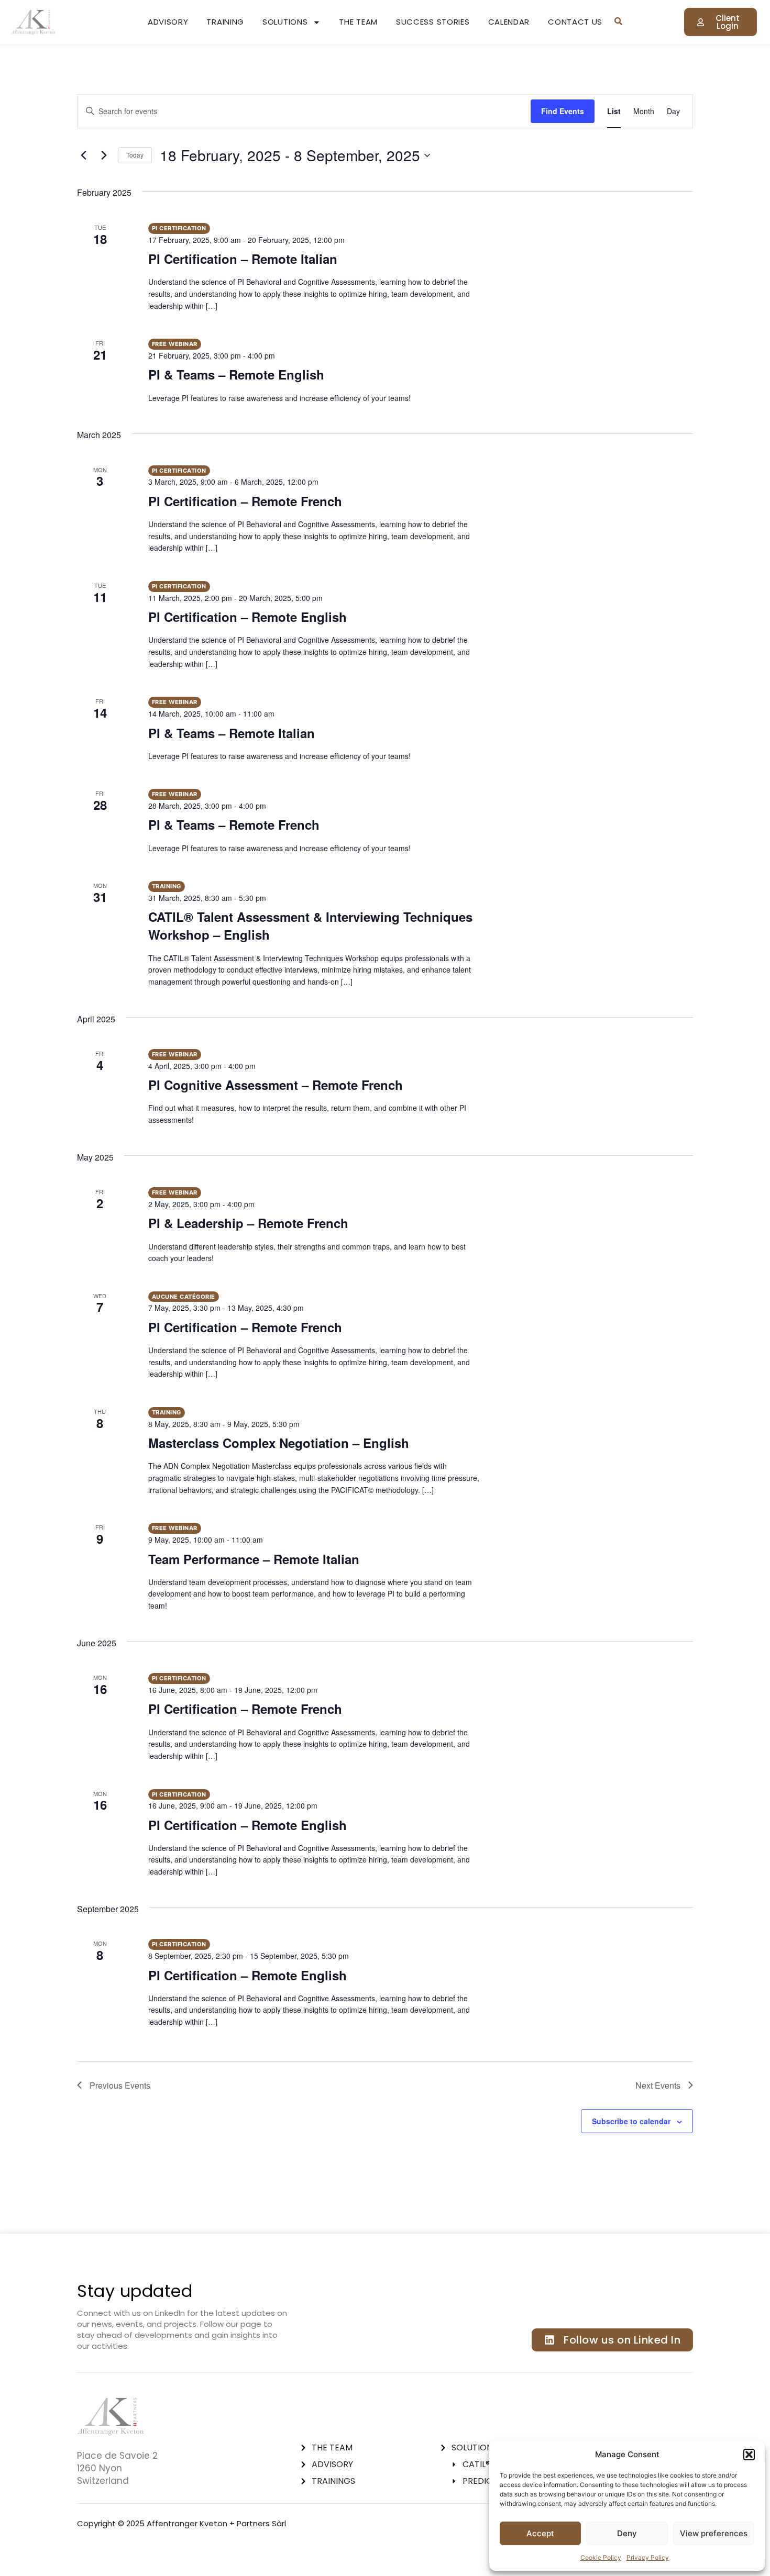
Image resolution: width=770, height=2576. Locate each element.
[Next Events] (104, 155)
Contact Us (575, 22)
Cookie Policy (601, 2557)
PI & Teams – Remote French (234, 824)
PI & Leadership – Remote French (248, 1223)
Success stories (433, 22)
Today (135, 155)
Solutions (285, 22)
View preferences (714, 2533)
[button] (749, 2455)
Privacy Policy (648, 2557)
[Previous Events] (83, 155)
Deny (627, 2533)
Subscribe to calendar (631, 2121)
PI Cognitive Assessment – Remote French (276, 1085)
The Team (358, 22)
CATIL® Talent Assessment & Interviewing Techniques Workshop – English (310, 925)
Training (225, 22)
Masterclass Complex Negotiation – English (279, 1443)
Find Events (563, 111)
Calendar (509, 22)
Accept (540, 2533)
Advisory (168, 22)
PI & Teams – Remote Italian (232, 733)
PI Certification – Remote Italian (243, 259)
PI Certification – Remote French (245, 501)
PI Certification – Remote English (247, 617)
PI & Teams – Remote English (236, 374)
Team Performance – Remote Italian (254, 1559)
